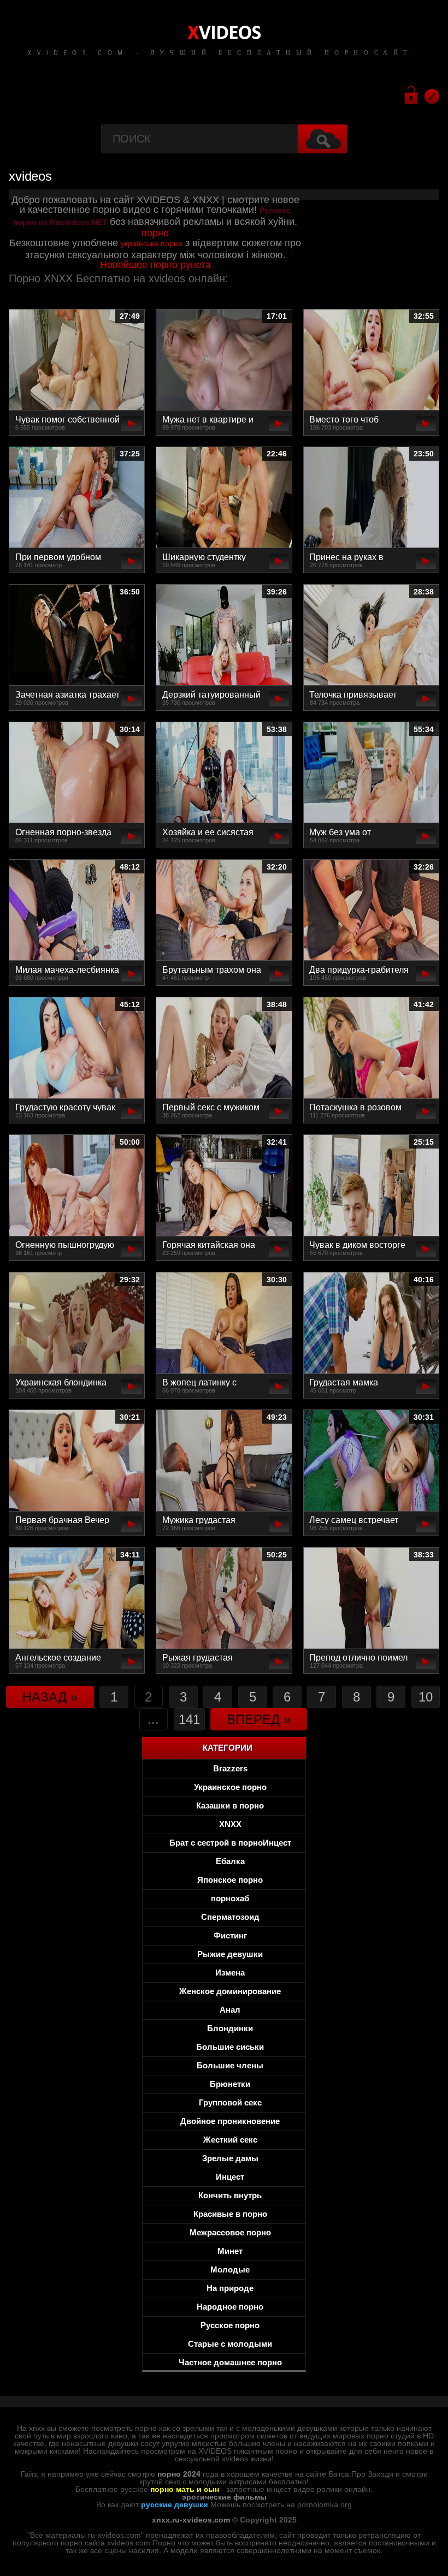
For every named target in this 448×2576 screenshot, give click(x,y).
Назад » (50, 1697)
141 (189, 1719)
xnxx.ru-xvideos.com (191, 2520)
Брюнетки (230, 2084)
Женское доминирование (230, 1991)
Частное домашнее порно (230, 2362)
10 (426, 1697)
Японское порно (230, 1880)
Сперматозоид (230, 1917)
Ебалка (230, 1861)
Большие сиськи (230, 2047)
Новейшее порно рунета (155, 265)
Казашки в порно (230, 1805)
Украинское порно (230, 1787)
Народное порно (230, 2307)
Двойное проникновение (230, 2121)
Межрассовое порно (230, 2232)
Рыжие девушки (230, 1954)
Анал (230, 2010)
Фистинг (230, 1935)
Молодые (230, 2269)
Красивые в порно (230, 2214)
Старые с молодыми (230, 2344)
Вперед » (259, 1719)
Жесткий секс (230, 2140)
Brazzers (230, 1768)
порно (155, 233)
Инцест (230, 2177)
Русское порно (230, 2325)
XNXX (230, 1824)
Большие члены (230, 2065)
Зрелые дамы (230, 2158)
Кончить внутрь (230, 2195)
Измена (230, 1973)
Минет (230, 2251)
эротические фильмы (224, 2497)
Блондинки (230, 2028)
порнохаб (230, 1898)
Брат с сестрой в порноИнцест (230, 1843)
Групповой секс (230, 2102)
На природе (230, 2288)
